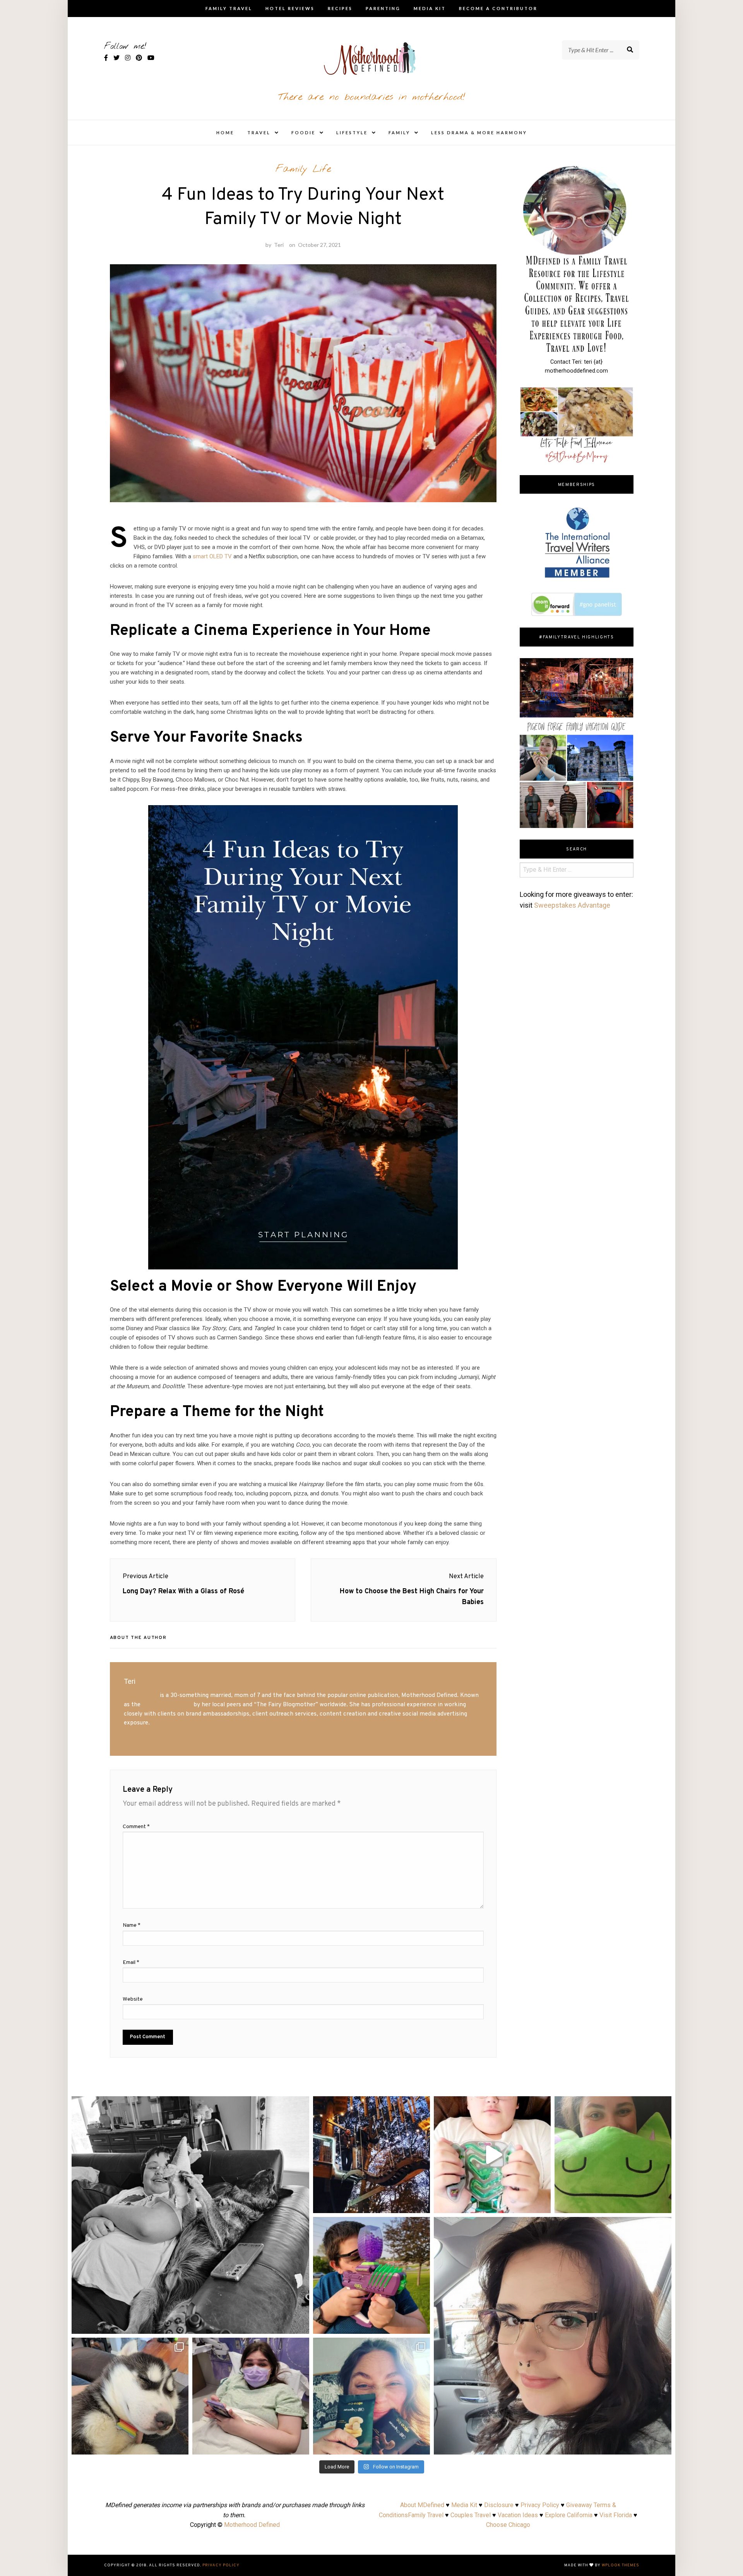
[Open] (190, 2215)
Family (399, 133)
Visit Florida (616, 2515)
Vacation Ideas (518, 2515)
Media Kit (430, 8)
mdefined (190, 2105)
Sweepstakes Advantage (572, 905)
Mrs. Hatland (141, 1695)
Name (132, 1925)
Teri (279, 245)
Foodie (303, 133)
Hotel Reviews (290, 8)
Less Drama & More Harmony (479, 133)
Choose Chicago (508, 2525)
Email (131, 1963)
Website (133, 1999)
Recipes (340, 8)
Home (225, 133)
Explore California (569, 2515)
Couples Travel (471, 2515)
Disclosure (499, 2505)
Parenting (383, 8)
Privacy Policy (540, 2505)
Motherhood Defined (252, 2525)
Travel (259, 133)
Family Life (303, 169)
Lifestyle (352, 133)
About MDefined (422, 2505)
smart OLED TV (212, 556)
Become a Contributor (498, 8)
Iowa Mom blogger (167, 1705)
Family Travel (229, 8)
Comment (136, 1827)
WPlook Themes (621, 2565)
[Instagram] (300, 2324)
